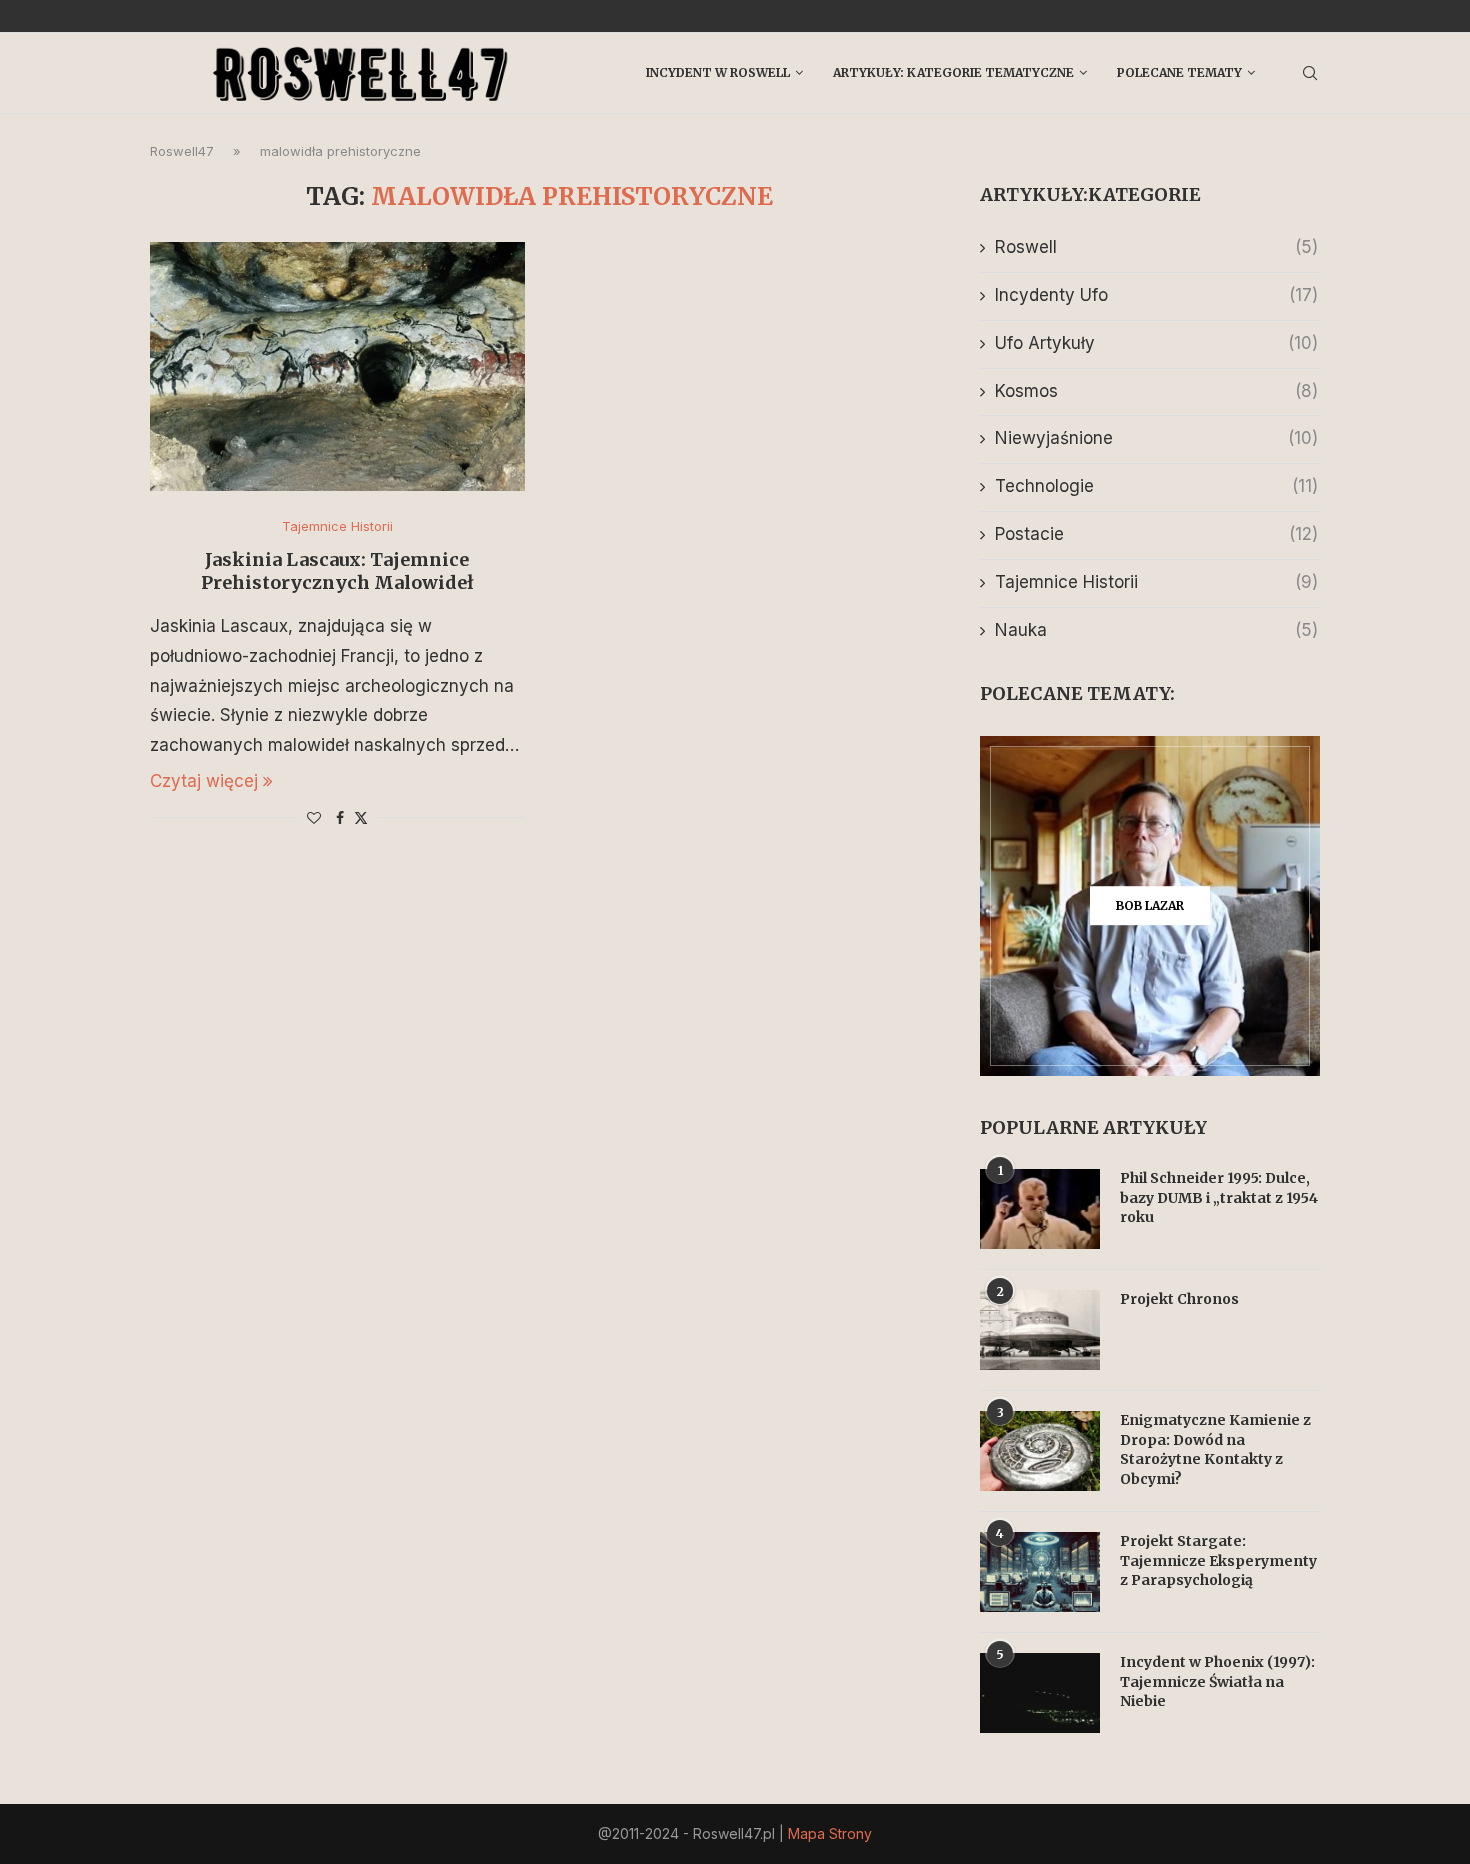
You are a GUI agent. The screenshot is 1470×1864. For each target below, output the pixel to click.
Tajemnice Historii (1156, 582)
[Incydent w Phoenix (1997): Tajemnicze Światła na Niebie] (1040, 1693)
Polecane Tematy (1179, 72)
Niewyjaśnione (1156, 438)
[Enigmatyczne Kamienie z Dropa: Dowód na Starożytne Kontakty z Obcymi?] (1040, 1451)
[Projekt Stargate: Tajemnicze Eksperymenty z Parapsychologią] (1040, 1572)
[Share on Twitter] (361, 817)
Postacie (1156, 534)
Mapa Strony (830, 1833)
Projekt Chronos (1179, 1299)
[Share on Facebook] (340, 817)
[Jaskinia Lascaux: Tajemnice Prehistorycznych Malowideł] (337, 367)
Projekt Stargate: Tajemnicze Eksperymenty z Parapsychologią (1218, 1560)
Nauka (1156, 630)
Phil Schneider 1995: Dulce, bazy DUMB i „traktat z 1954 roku (1219, 1197)
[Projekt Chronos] (1040, 1330)
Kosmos (1156, 391)
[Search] (1310, 73)
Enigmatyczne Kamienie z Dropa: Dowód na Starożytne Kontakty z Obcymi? (1215, 1449)
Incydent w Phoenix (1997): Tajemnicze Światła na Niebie (1217, 1681)
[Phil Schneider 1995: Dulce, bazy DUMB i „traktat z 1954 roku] (1040, 1209)
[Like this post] (314, 817)
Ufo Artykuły (1156, 343)
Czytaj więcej (204, 781)
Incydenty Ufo (1156, 295)
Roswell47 (182, 151)
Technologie (1156, 486)
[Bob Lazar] (1150, 906)
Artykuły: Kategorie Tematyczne (953, 72)
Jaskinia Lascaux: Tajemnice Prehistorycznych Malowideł (337, 571)
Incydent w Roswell (718, 72)
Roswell (1156, 247)
